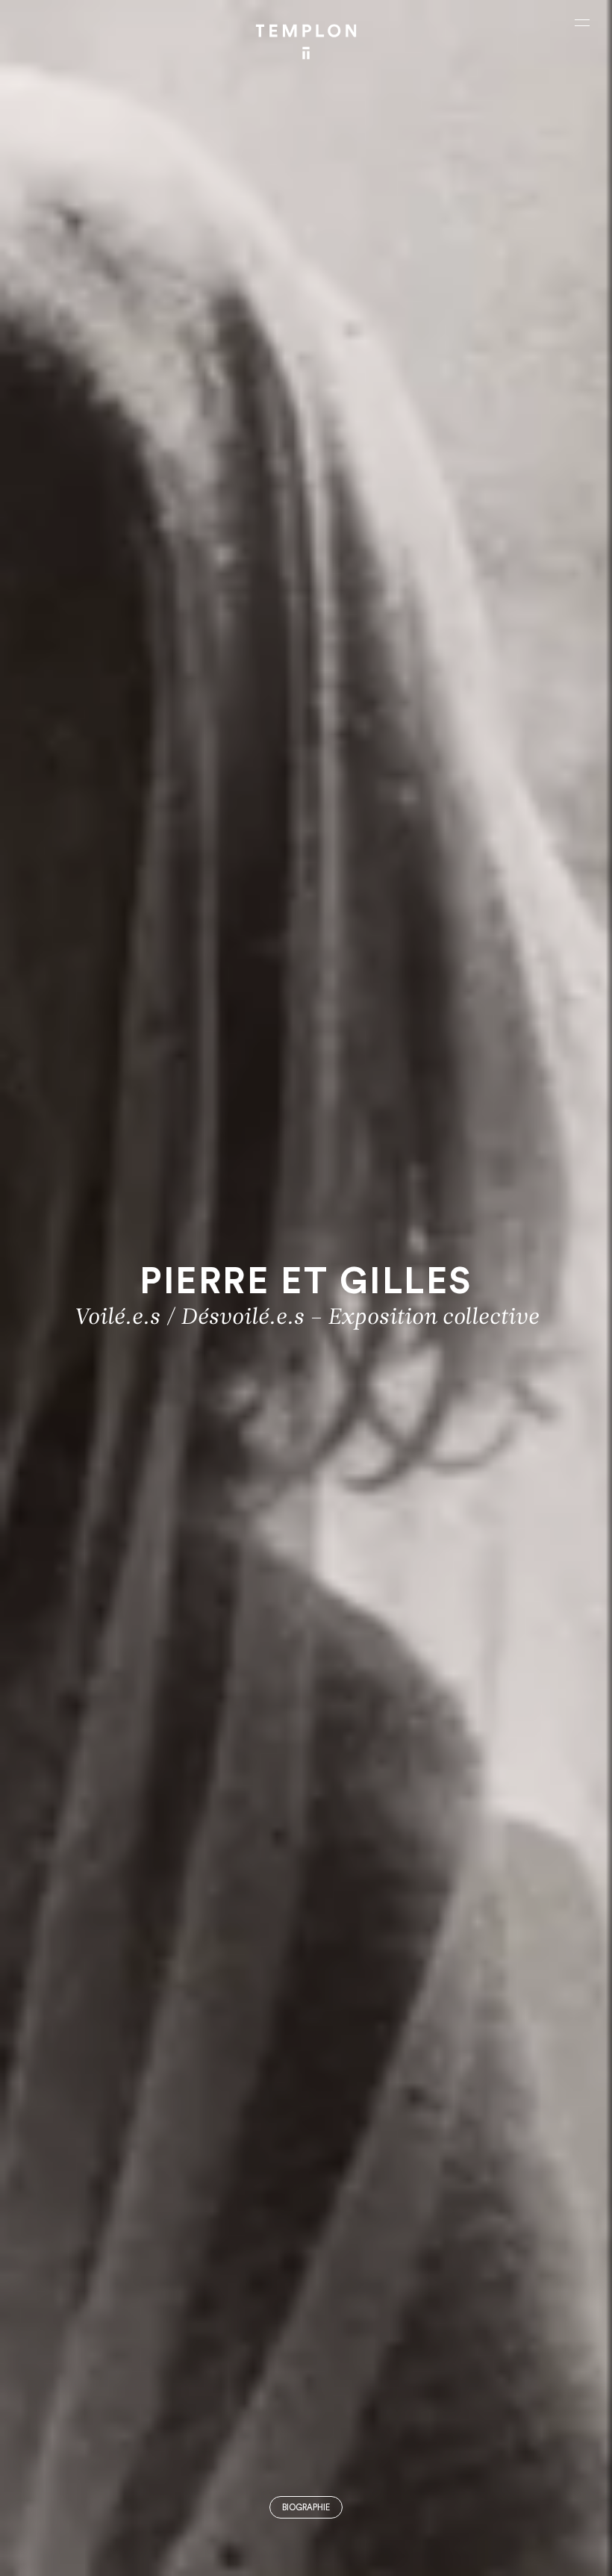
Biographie (306, 2508)
